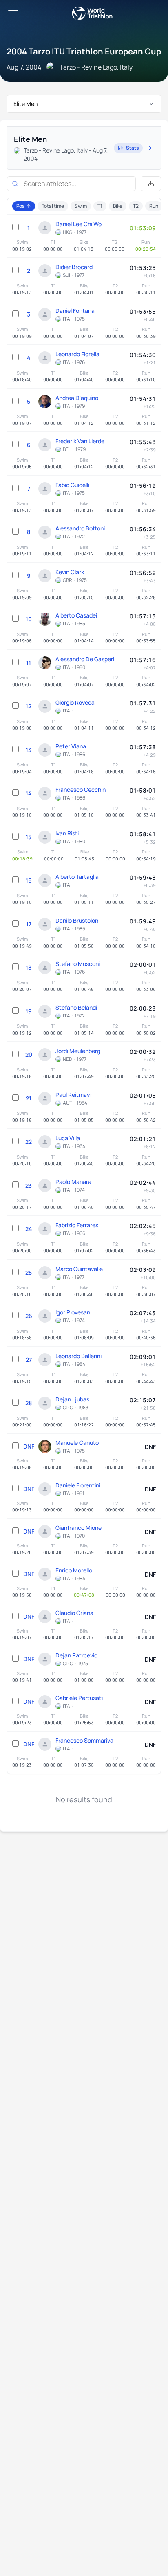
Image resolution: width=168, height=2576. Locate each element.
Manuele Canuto (77, 1443)
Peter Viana (71, 746)
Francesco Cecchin (81, 789)
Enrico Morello (74, 1570)
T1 (100, 206)
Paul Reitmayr (74, 1095)
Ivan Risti (67, 833)
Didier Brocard (74, 267)
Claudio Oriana (74, 1613)
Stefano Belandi (76, 1007)
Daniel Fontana (75, 311)
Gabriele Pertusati (79, 1698)
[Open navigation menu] (13, 13)
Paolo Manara (73, 1182)
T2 (136, 206)
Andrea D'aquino (77, 398)
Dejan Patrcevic (76, 1655)
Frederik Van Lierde (80, 441)
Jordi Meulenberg (78, 1051)
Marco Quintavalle (79, 1269)
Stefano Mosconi (78, 964)
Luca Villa (68, 1138)
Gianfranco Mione (78, 1528)
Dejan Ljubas (72, 1399)
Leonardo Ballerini (78, 1356)
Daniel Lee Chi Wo (78, 224)
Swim (81, 206)
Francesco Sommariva (84, 1740)
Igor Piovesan (73, 1312)
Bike (118, 206)
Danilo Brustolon (77, 920)
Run (154, 206)
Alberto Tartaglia (77, 877)
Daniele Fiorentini (78, 1485)
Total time (53, 206)
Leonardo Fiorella (77, 354)
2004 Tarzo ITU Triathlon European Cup (84, 51)
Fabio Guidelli (72, 485)
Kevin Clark (70, 572)
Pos (20, 206)
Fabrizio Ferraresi (77, 1225)
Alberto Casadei (76, 615)
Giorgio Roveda (75, 702)
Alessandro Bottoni (80, 528)
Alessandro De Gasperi (85, 659)
